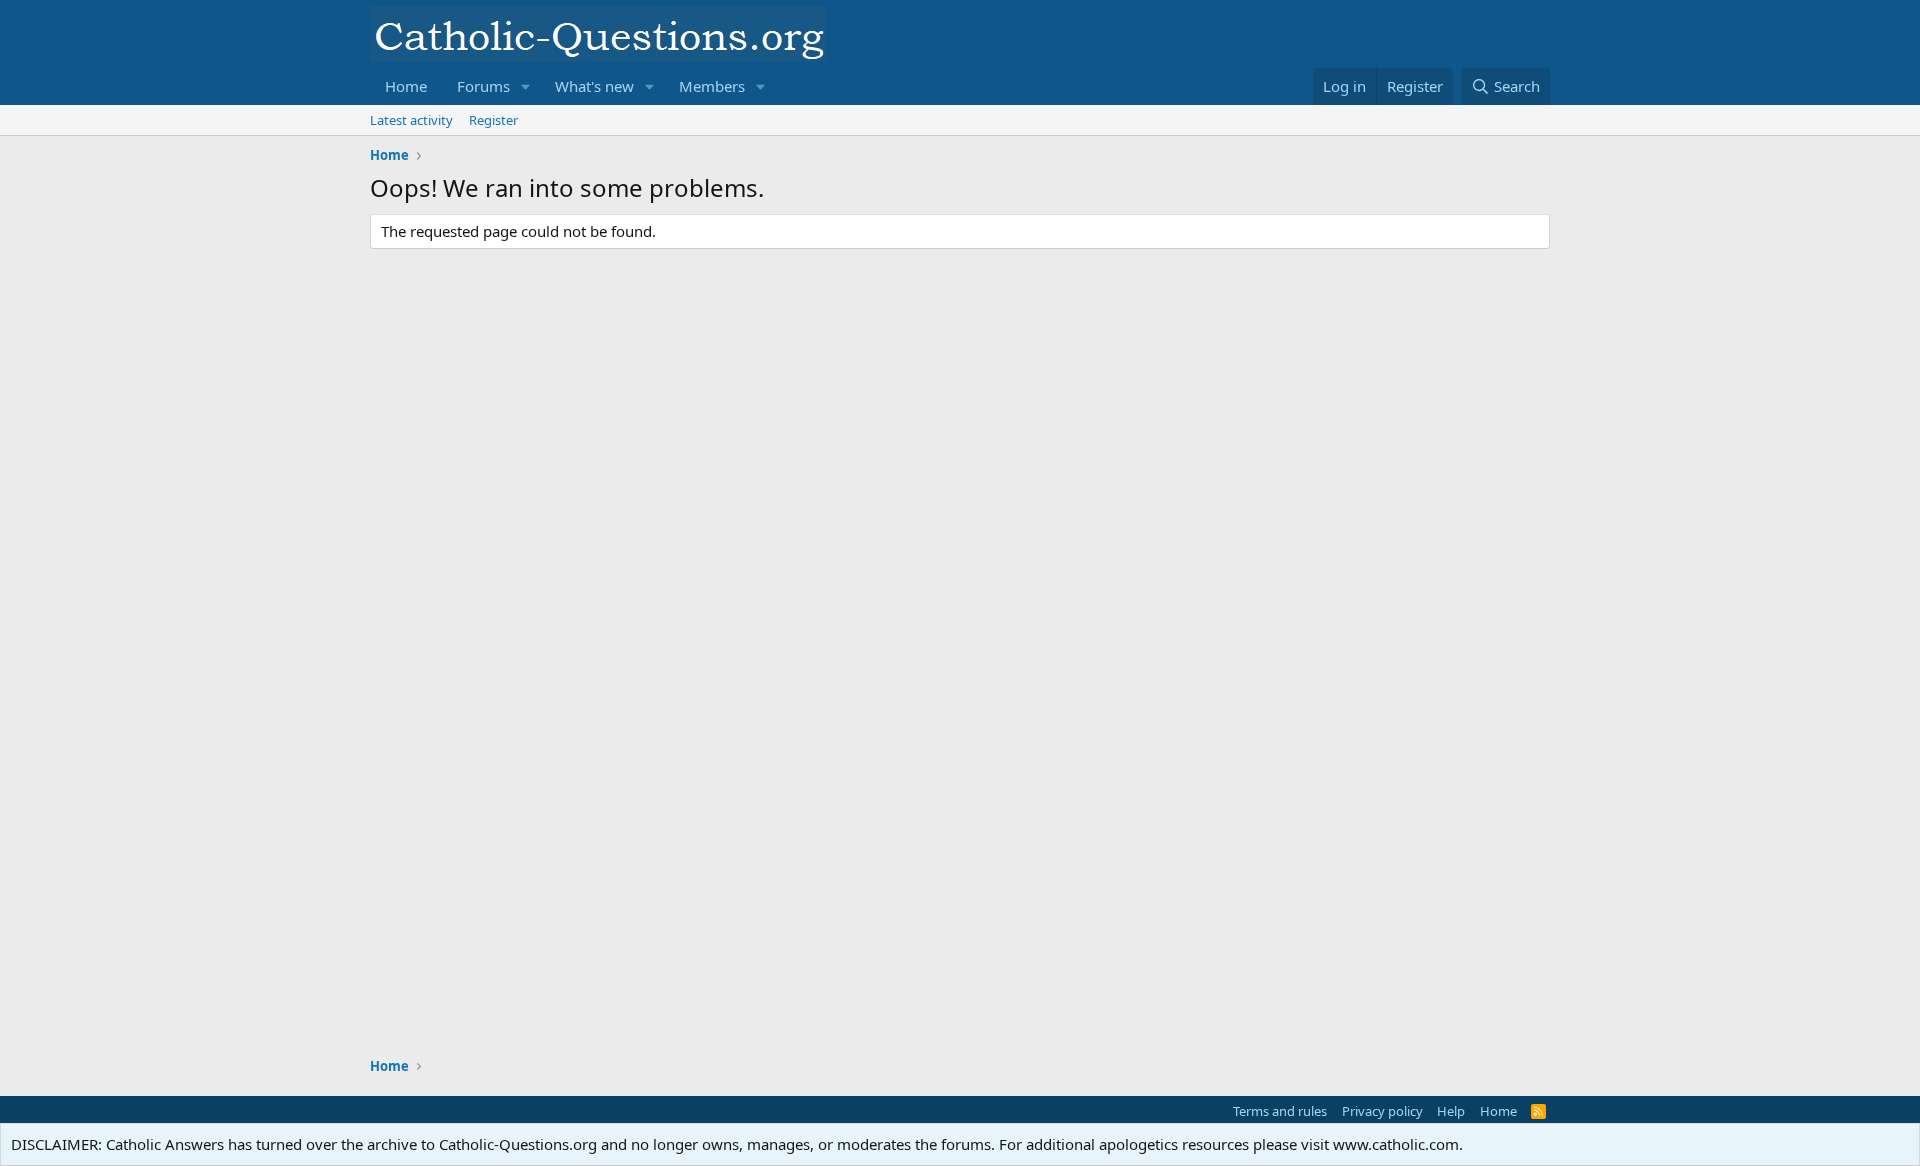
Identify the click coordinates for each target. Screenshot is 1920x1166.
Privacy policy (1382, 1111)
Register (493, 120)
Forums (483, 86)
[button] (526, 86)
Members (712, 86)
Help (1451, 1111)
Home (406, 86)
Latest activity (411, 120)
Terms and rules (1280, 1111)
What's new (594, 86)
